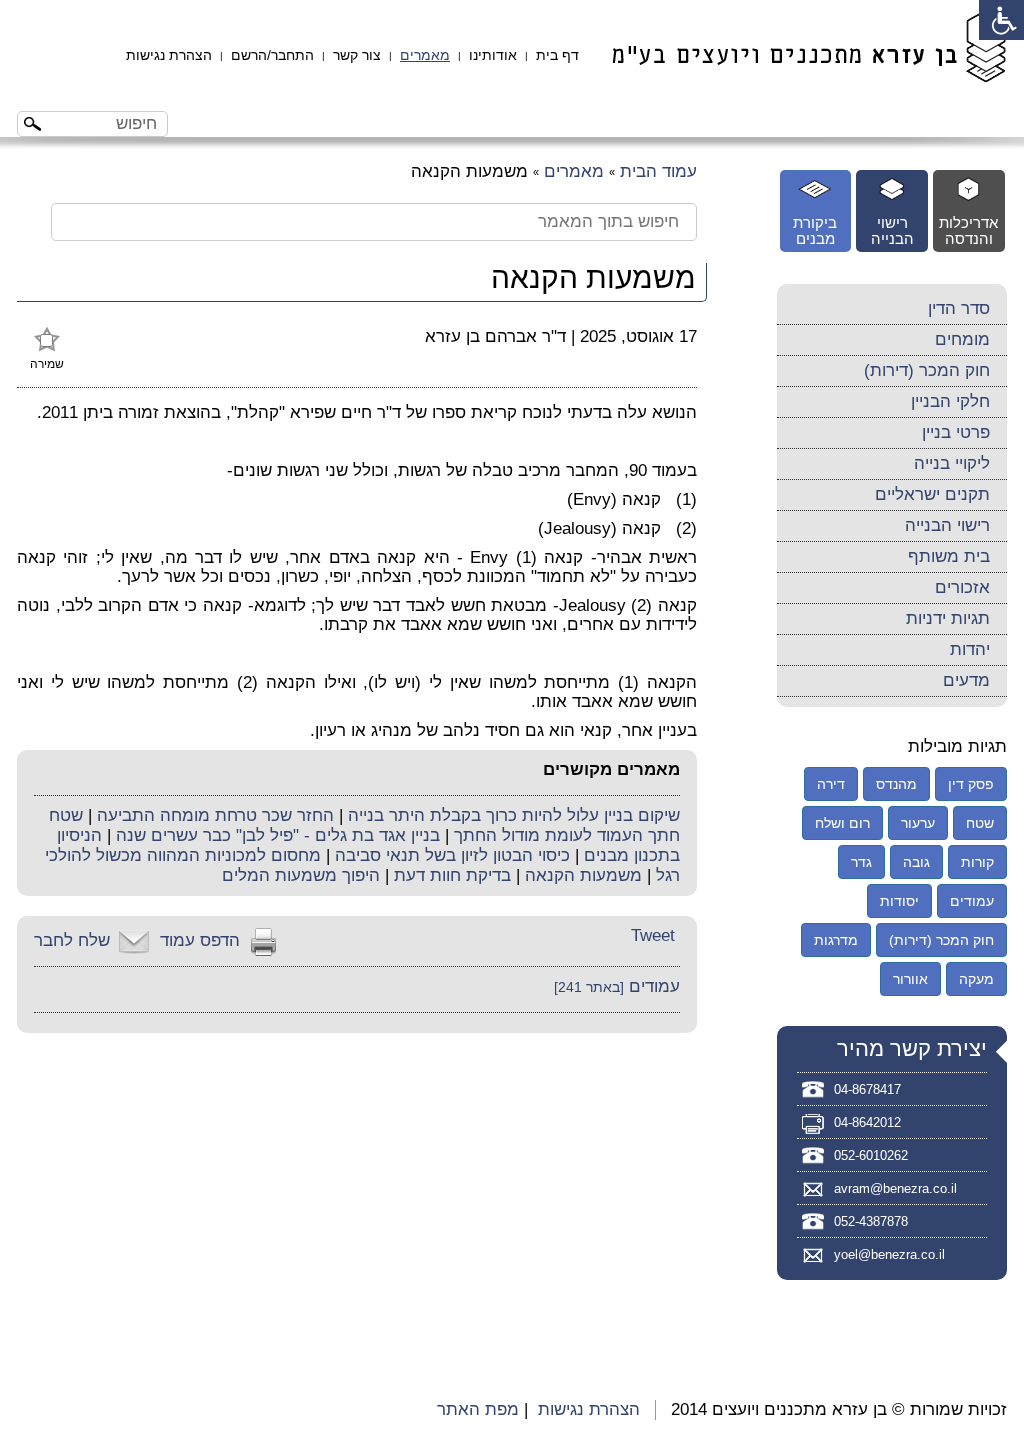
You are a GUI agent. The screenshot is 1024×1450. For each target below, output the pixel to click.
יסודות (899, 901)
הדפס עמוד (200, 940)
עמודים (654, 986)
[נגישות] (1001, 20)
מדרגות (836, 940)
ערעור (918, 823)
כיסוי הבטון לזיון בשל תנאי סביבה (452, 855)
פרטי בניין (956, 432)
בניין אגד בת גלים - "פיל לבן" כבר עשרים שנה (278, 835)
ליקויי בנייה (952, 463)
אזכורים (962, 587)
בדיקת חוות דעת (452, 875)
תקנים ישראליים (932, 494)
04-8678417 (867, 1089)
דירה (831, 784)
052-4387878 (871, 1221)
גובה (916, 862)
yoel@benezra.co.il (889, 1254)
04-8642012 (867, 1122)
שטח (980, 823)
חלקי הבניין (950, 401)
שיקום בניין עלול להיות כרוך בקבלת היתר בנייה (514, 815)
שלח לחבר (72, 940)
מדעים (966, 680)
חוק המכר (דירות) (927, 370)
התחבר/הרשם (272, 55)
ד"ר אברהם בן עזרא (495, 336)
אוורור (910, 979)
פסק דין (971, 784)
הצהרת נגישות (169, 55)
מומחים (962, 339)
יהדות (970, 649)
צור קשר (357, 55)
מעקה (976, 979)
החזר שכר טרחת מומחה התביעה (215, 815)
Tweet (653, 935)
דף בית (557, 55)
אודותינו (493, 55)
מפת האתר (478, 1409)
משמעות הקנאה (583, 875)
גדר (861, 862)
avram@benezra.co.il (895, 1188)
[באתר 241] (589, 987)
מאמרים (425, 55)
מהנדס (896, 784)
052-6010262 (871, 1155)
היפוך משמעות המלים (301, 875)
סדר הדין (959, 308)
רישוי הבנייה (947, 525)
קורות (977, 862)
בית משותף (949, 556)
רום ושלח (842, 823)
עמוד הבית (658, 171)
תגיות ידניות (948, 618)
